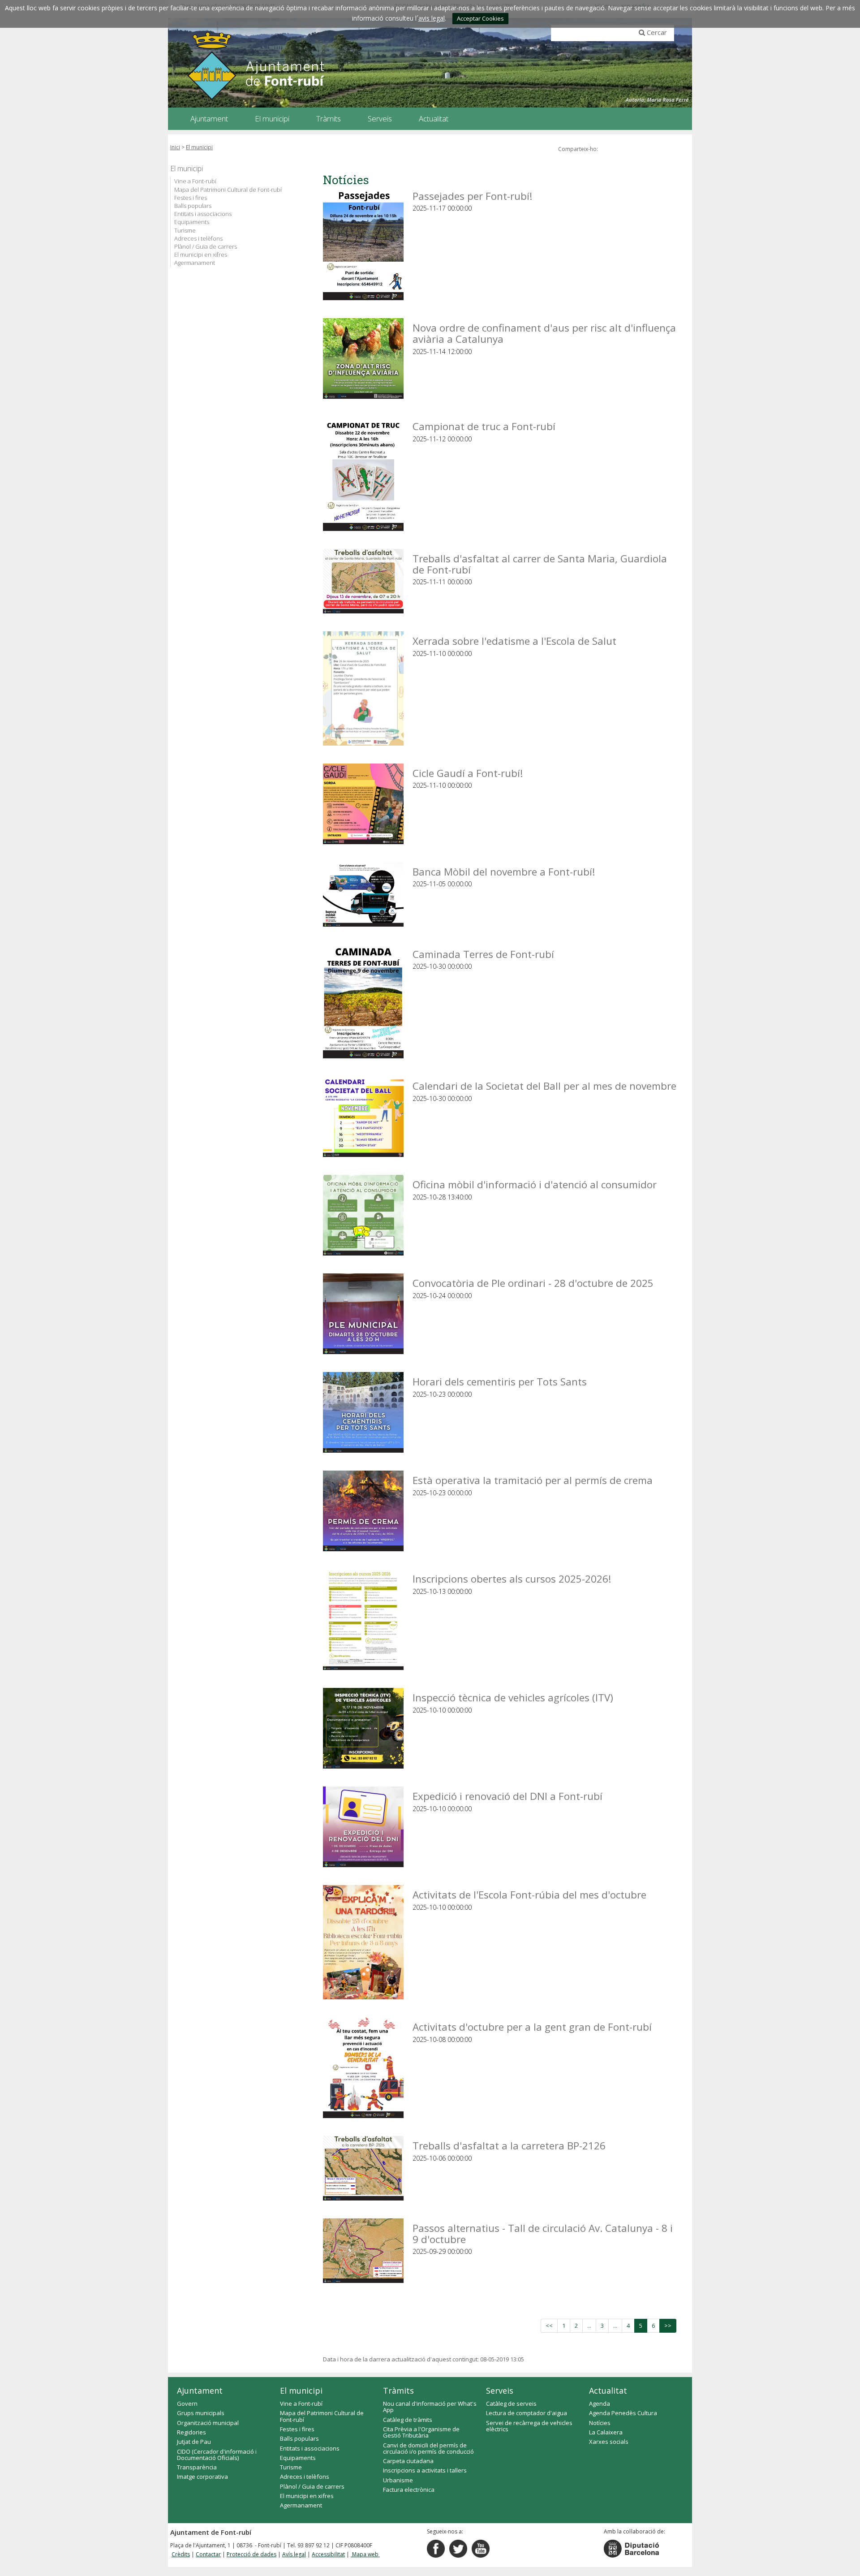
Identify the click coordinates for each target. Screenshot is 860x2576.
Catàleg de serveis (511, 2403)
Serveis (500, 2390)
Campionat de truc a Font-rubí (484, 426)
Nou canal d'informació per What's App (430, 2407)
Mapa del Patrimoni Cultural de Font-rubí (228, 190)
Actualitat (608, 2390)
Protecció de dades (252, 2554)
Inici (175, 147)
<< (549, 2326)
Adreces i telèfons (198, 238)
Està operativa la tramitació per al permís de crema (533, 1480)
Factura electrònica (409, 2490)
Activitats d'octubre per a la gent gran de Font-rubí (532, 2026)
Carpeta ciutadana (408, 2461)
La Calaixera (606, 2432)
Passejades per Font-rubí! (473, 196)
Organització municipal (208, 2423)
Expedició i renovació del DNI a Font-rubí (507, 1796)
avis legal (432, 18)
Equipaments (192, 222)
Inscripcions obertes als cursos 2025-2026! (512, 1578)
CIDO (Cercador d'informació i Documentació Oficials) (217, 2455)
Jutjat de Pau (194, 2442)
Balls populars (193, 206)
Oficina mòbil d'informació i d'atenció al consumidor (535, 1184)
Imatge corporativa (202, 2477)
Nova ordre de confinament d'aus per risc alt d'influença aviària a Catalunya (544, 333)
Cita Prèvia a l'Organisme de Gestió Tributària (421, 2432)
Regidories (191, 2432)
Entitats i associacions (203, 214)
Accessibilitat (328, 2554)
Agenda (600, 2403)
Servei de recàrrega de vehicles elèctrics (529, 2426)
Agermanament (195, 263)
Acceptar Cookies (480, 18)
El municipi (199, 147)
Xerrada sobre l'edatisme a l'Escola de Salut (514, 641)
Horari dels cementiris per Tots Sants (500, 1381)
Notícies (600, 2423)
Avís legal (294, 2554)
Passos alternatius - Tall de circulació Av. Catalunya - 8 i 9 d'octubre (543, 2233)
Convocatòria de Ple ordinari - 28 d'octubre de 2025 (533, 1283)
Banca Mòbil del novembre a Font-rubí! (504, 871)
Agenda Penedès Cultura (623, 2413)
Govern (187, 2403)
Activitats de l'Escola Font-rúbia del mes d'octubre (529, 1894)
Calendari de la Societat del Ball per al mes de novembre (544, 1085)
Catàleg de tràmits (408, 2420)
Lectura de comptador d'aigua (527, 2413)
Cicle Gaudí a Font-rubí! (468, 773)
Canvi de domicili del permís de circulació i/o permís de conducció (428, 2448)
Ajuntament (200, 2390)
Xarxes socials (609, 2442)
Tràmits (398, 2390)
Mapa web (365, 2554)
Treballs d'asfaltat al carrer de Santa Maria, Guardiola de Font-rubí (540, 563)
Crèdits (181, 2554)
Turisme (185, 230)
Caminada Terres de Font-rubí (483, 954)
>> (668, 2326)
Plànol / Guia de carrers (206, 246)
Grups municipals (201, 2413)
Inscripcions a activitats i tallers (425, 2470)
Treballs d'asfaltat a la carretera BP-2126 (509, 2145)
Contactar (208, 2554)
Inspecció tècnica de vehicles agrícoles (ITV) (513, 1697)
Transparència (197, 2467)
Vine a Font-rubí (195, 181)
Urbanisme (398, 2480)
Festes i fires (191, 198)
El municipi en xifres (201, 255)
